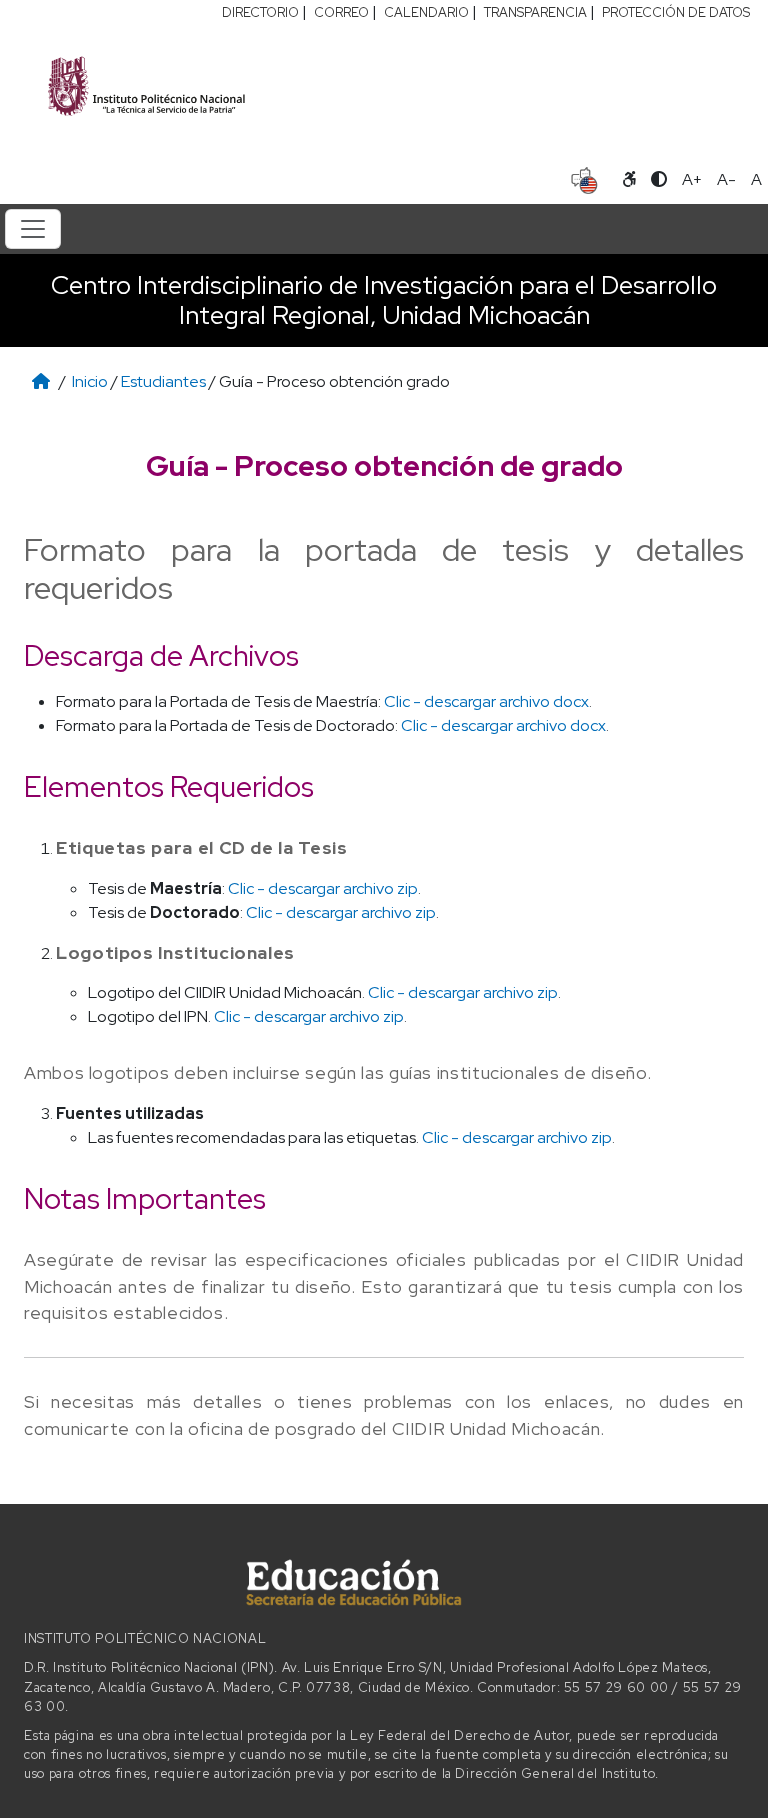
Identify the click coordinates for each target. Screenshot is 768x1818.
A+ (692, 179)
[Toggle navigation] (33, 229)
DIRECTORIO (260, 12)
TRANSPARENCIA (535, 12)
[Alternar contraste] (659, 180)
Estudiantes (163, 381)
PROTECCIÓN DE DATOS (676, 12)
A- (726, 179)
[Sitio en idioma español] (584, 178)
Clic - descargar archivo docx (486, 701)
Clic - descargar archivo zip (323, 888)
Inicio (90, 381)
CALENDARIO (426, 12)
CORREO (341, 12)
